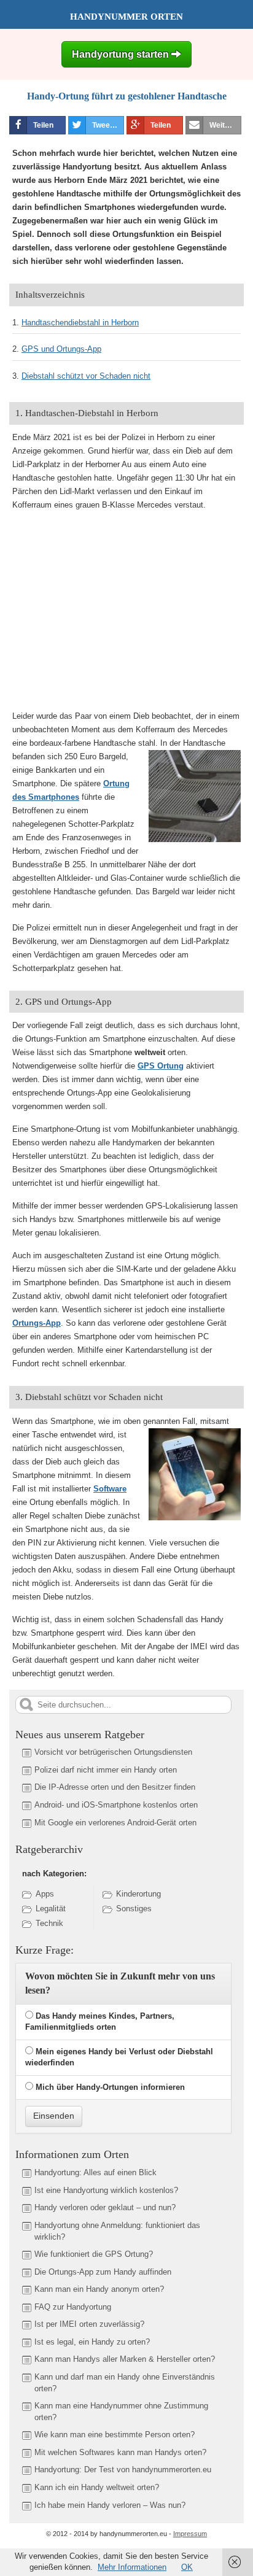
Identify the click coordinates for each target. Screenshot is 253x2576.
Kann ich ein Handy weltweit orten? (97, 2487)
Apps (45, 1894)
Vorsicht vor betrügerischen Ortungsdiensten (113, 1752)
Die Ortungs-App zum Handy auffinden (103, 2272)
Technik (49, 1923)
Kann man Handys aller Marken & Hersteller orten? (125, 2359)
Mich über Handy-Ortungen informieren (110, 2087)
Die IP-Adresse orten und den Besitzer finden (115, 1787)
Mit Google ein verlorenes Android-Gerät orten (115, 1823)
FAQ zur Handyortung (73, 2307)
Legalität (51, 1909)
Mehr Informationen (132, 2567)
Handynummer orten (126, 17)
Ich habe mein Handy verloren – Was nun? (110, 2505)
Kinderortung (138, 1894)
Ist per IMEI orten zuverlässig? (89, 2324)
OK (187, 2567)
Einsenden (54, 2116)
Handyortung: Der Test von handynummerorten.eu (123, 2470)
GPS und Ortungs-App (61, 349)
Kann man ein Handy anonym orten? (99, 2289)
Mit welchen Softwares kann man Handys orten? (120, 2452)
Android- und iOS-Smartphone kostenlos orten (116, 1805)
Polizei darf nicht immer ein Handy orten (106, 1770)
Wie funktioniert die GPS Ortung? (94, 2254)
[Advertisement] (112, 609)
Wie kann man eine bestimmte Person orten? (115, 2435)
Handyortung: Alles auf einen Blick (95, 2172)
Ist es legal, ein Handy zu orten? (92, 2342)
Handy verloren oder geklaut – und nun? (105, 2207)
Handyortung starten (122, 54)
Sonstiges (134, 1909)
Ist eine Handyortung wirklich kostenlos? (106, 2190)
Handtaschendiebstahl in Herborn (80, 323)
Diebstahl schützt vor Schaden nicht (86, 376)
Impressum (190, 2534)
